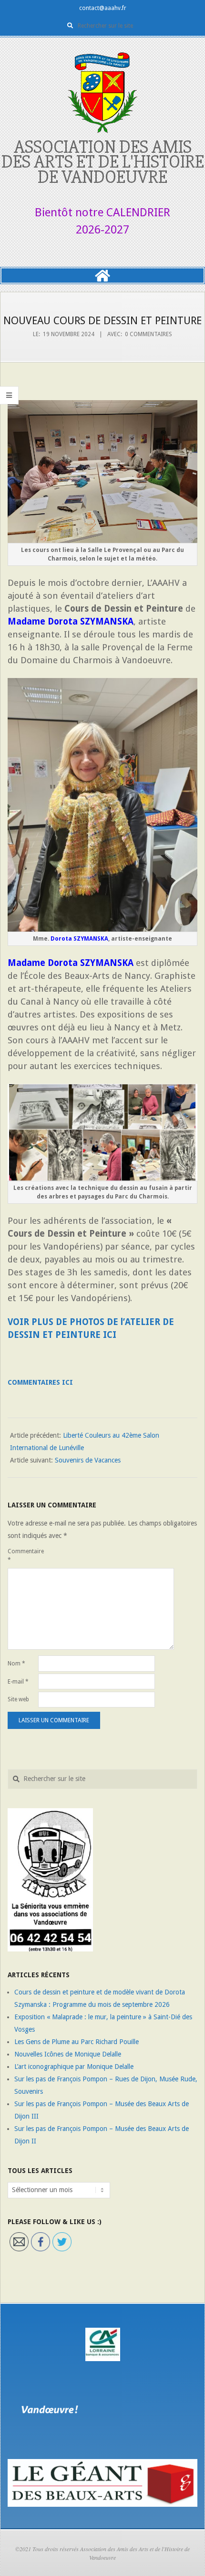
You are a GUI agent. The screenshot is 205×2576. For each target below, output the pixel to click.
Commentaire (22, 1556)
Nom (16, 1664)
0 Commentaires (149, 334)
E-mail (18, 1682)
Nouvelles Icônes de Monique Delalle (68, 2054)
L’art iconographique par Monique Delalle (74, 2067)
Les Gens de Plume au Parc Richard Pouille (77, 2042)
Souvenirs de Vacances (88, 1460)
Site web (18, 1699)
